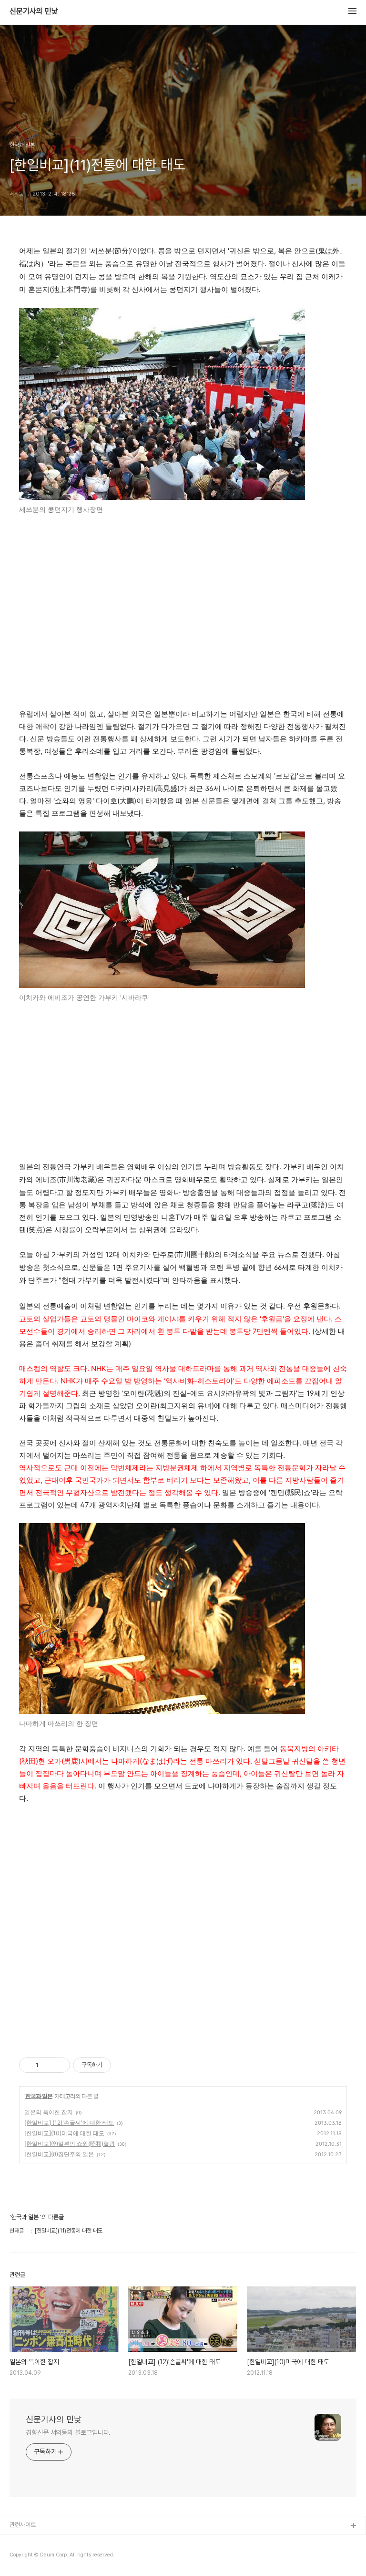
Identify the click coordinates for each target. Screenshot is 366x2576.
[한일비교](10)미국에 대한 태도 (64, 2133)
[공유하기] (47, 2065)
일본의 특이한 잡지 (49, 2112)
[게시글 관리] (59, 2065)
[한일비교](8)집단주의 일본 (59, 2154)
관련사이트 (23, 2525)
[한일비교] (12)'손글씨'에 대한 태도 (69, 2123)
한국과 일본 (39, 2096)
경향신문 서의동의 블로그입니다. (68, 2432)
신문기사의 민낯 (34, 11)
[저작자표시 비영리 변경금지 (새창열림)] (124, 2065)
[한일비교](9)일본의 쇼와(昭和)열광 (70, 2144)
